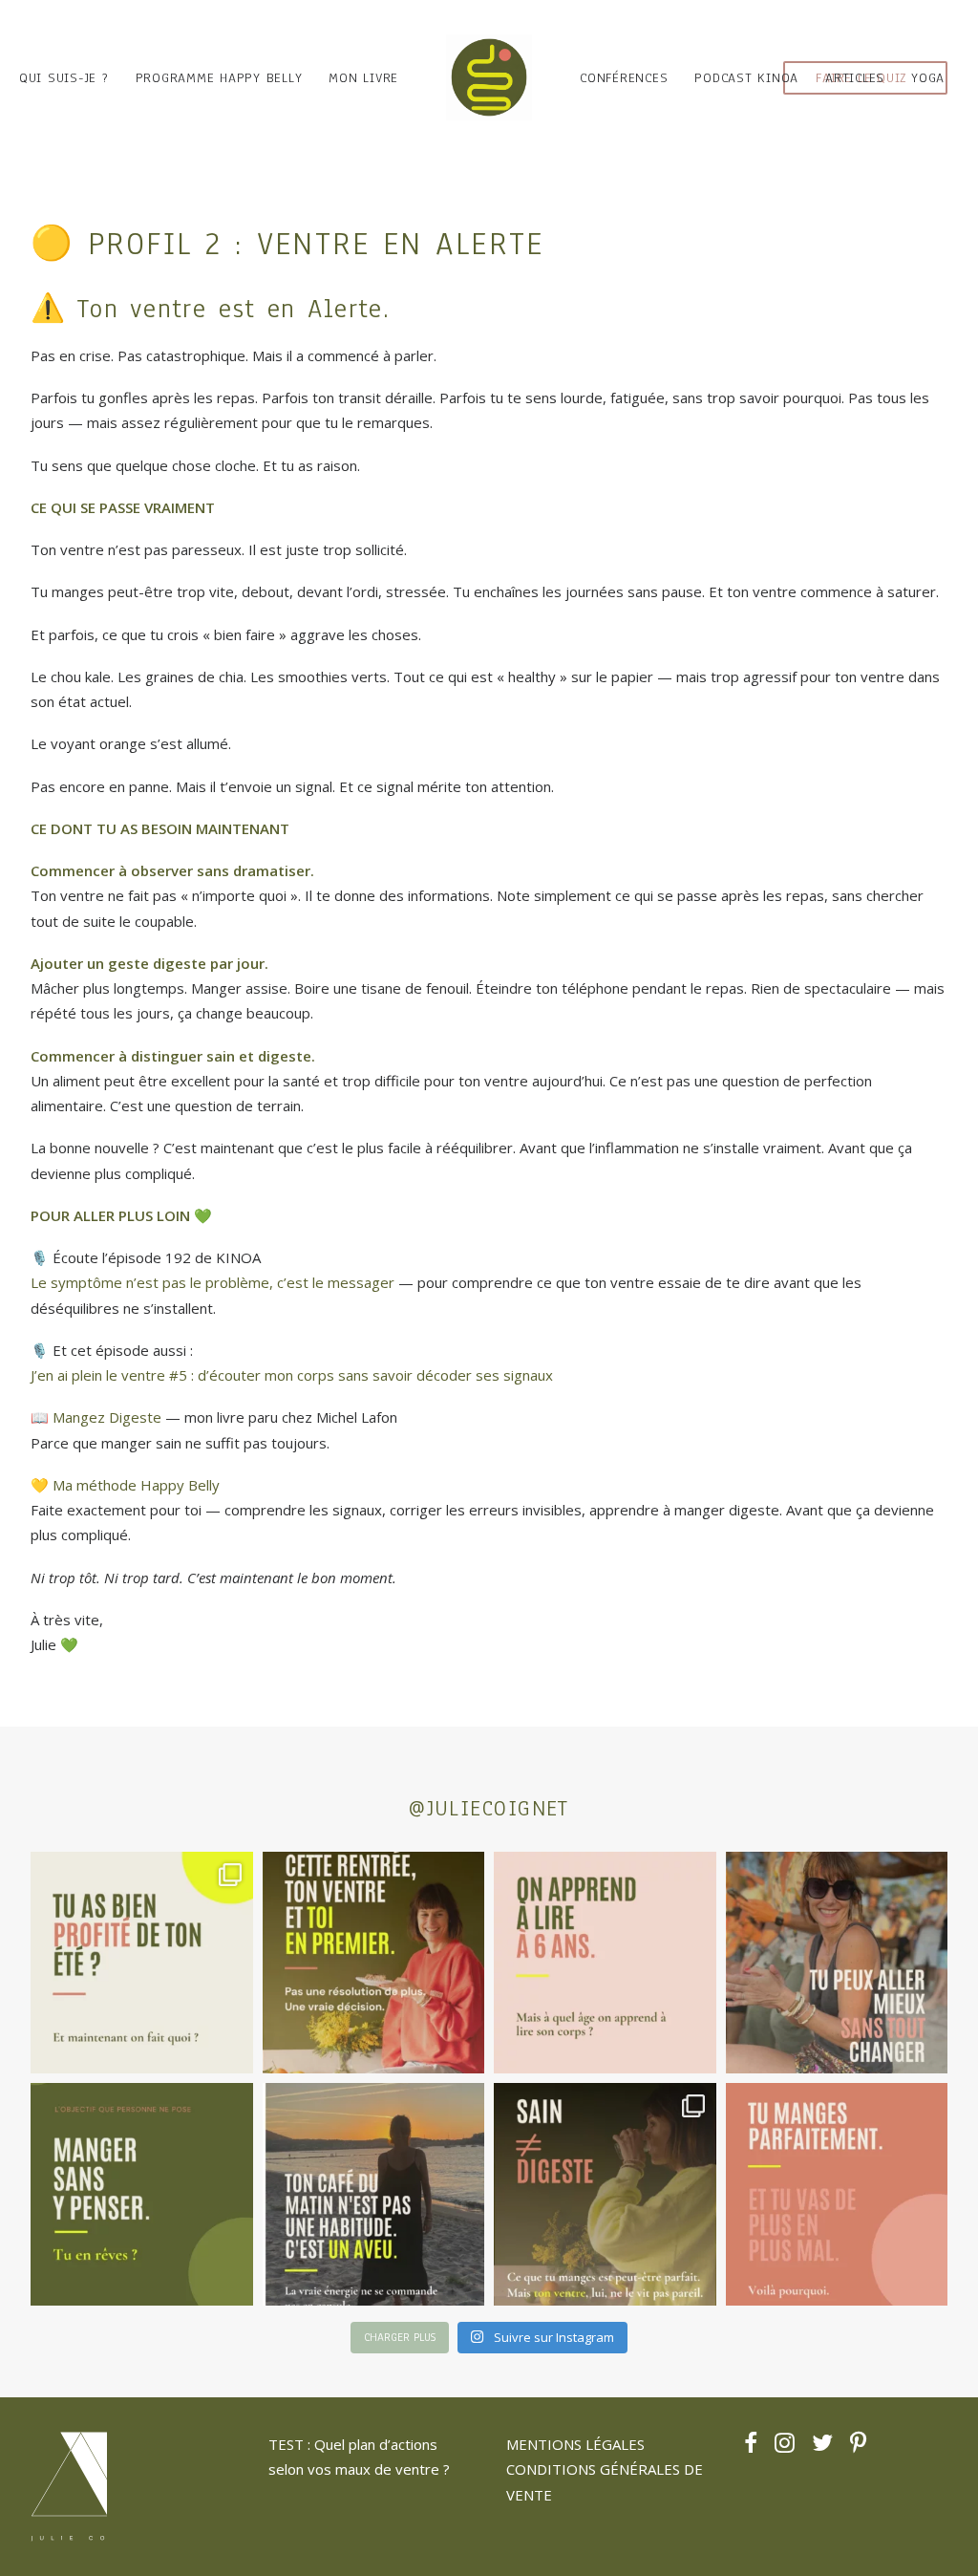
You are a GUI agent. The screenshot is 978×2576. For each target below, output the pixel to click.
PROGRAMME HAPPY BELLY (219, 78)
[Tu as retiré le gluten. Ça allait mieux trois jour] (837, 2194)
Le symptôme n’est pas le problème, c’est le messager (213, 1282)
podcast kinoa (746, 78)
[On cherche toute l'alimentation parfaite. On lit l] (142, 2194)
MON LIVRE (363, 78)
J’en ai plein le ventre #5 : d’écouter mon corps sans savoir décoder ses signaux (292, 1375)
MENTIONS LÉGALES (575, 2444)
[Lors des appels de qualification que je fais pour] (837, 1963)
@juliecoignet (489, 1808)
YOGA (928, 78)
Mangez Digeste (107, 1417)
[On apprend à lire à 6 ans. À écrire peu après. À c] (605, 1963)
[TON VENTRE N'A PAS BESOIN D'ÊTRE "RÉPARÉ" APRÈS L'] (142, 1963)
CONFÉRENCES (624, 78)
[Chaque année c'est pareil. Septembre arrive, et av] (374, 1963)
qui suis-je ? (64, 78)
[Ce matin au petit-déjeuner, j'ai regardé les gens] (374, 2194)
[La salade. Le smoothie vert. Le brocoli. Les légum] (605, 2194)
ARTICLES (855, 78)
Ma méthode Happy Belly (136, 1485)
